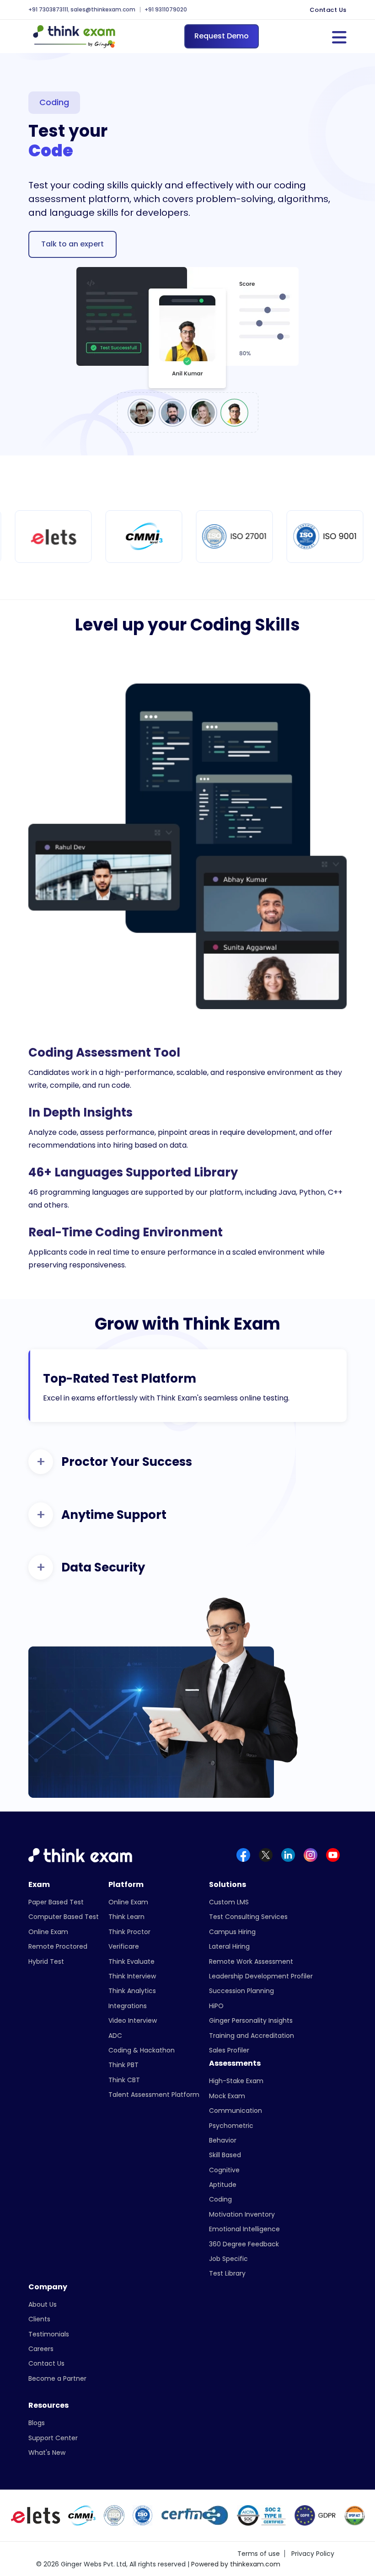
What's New (47, 2453)
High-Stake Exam (236, 2081)
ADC (115, 2036)
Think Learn (126, 1917)
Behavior (223, 2140)
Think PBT (123, 2065)
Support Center (53, 2438)
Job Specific (228, 2259)
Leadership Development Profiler (261, 1976)
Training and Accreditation (252, 2036)
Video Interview (133, 2020)
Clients (39, 2319)
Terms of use (259, 2554)
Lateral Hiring (229, 1946)
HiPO (216, 2006)
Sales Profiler (229, 2050)
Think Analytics (132, 1991)
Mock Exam (227, 2096)
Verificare (124, 1946)
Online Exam (48, 1932)
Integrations (128, 2006)
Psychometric (231, 2126)
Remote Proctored (58, 1946)
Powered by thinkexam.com (236, 2564)
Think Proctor (129, 1932)
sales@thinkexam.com (103, 10)
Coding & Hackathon (142, 2050)
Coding (220, 2199)
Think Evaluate (131, 1961)
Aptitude (223, 2185)
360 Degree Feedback (244, 2244)
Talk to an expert (72, 244)
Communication (236, 2111)
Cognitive (224, 2170)
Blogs (37, 2423)
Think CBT (124, 2080)
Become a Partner (57, 2378)
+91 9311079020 (166, 10)
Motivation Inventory (242, 2214)
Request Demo (222, 36)
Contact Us (328, 10)
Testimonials (49, 2334)
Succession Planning (241, 1991)
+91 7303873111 (48, 10)
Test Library (227, 2273)
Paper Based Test (56, 1902)
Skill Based (225, 2155)
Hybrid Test (46, 1961)
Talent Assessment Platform (154, 2095)
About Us (43, 2304)
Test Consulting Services (248, 1917)
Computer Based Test (64, 1917)
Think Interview (132, 1976)
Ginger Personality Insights (251, 2020)
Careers (41, 2349)
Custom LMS (229, 1902)
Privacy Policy (313, 2554)
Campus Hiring (232, 1932)
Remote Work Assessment (251, 1961)
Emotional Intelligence (244, 2229)
